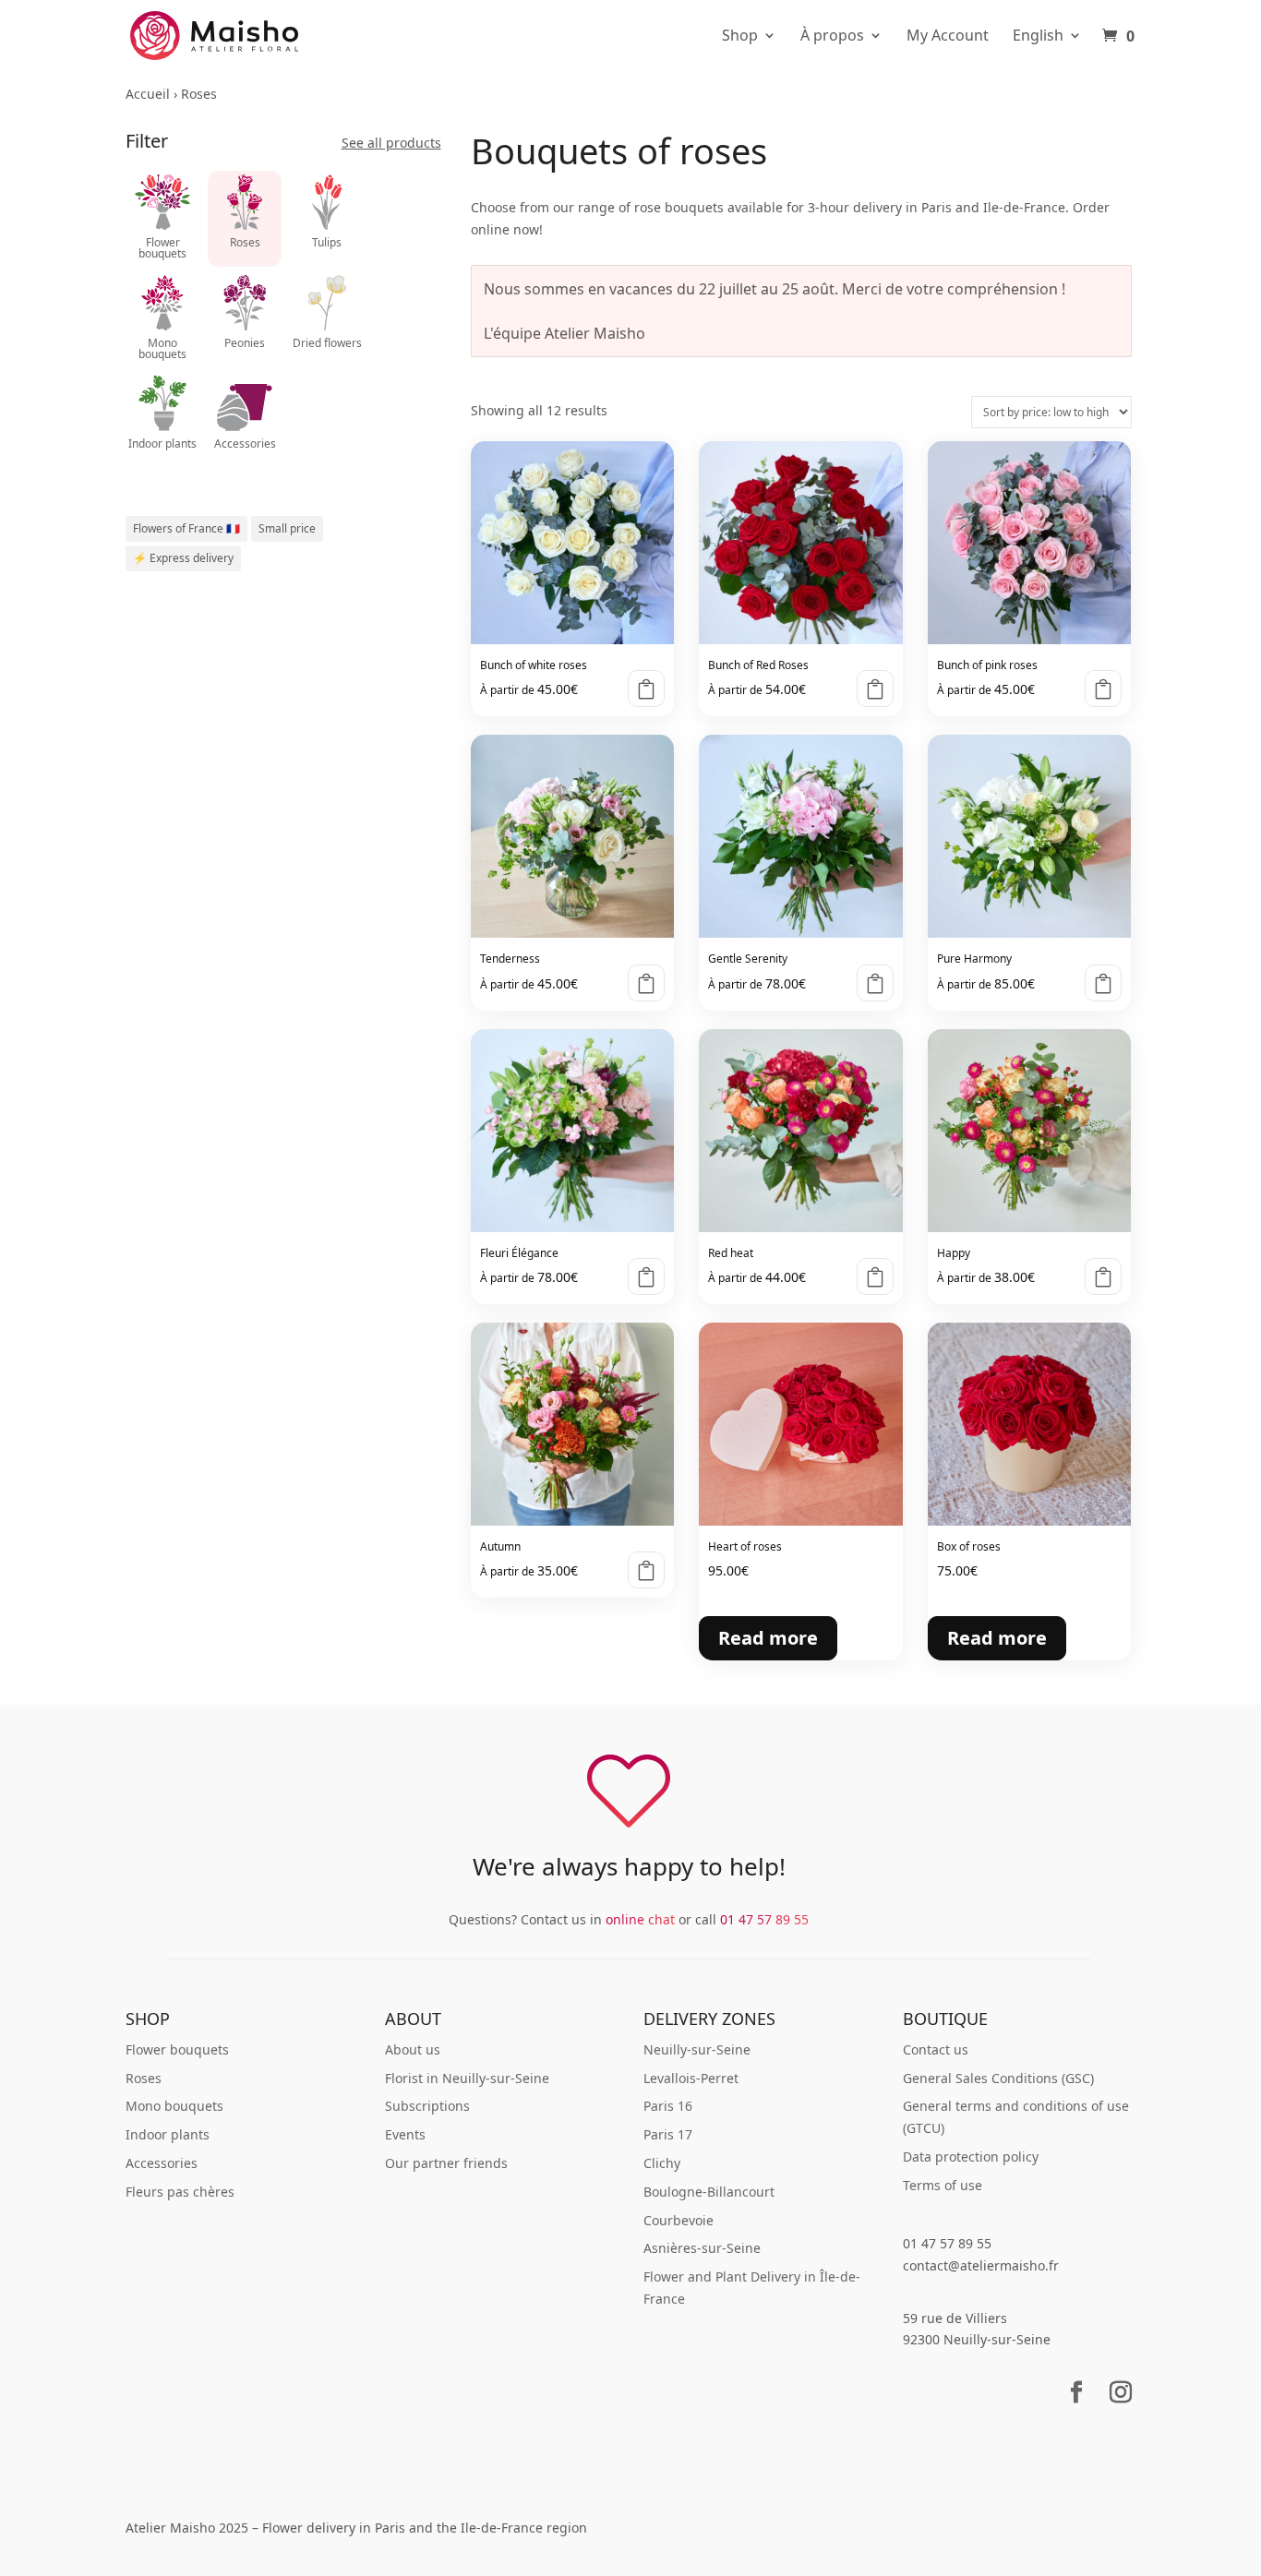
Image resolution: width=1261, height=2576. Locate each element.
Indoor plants (168, 2134)
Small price (287, 528)
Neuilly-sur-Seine (697, 2049)
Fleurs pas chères (180, 2192)
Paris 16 (668, 2106)
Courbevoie (679, 2220)
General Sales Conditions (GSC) (998, 2078)
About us (413, 2049)
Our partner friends (446, 2163)
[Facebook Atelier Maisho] (1076, 2404)
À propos (832, 36)
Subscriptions (427, 2106)
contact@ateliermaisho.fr (981, 2265)
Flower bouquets (177, 2049)
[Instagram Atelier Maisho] (1121, 2404)
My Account (948, 36)
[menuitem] (1047, 49)
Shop (740, 36)
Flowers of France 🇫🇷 (186, 528)
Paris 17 (668, 2134)
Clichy (662, 2163)
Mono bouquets (174, 2106)
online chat (640, 1919)
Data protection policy (971, 2157)
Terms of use (943, 2185)
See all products (391, 143)
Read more (646, 689)
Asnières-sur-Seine (702, 2248)
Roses (144, 2078)
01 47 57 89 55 (764, 1919)
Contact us (936, 2049)
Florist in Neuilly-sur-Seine (467, 2078)
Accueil (148, 94)
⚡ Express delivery (183, 558)
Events (405, 2134)
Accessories (162, 2163)
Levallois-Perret (691, 2078)
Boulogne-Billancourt (709, 2192)
